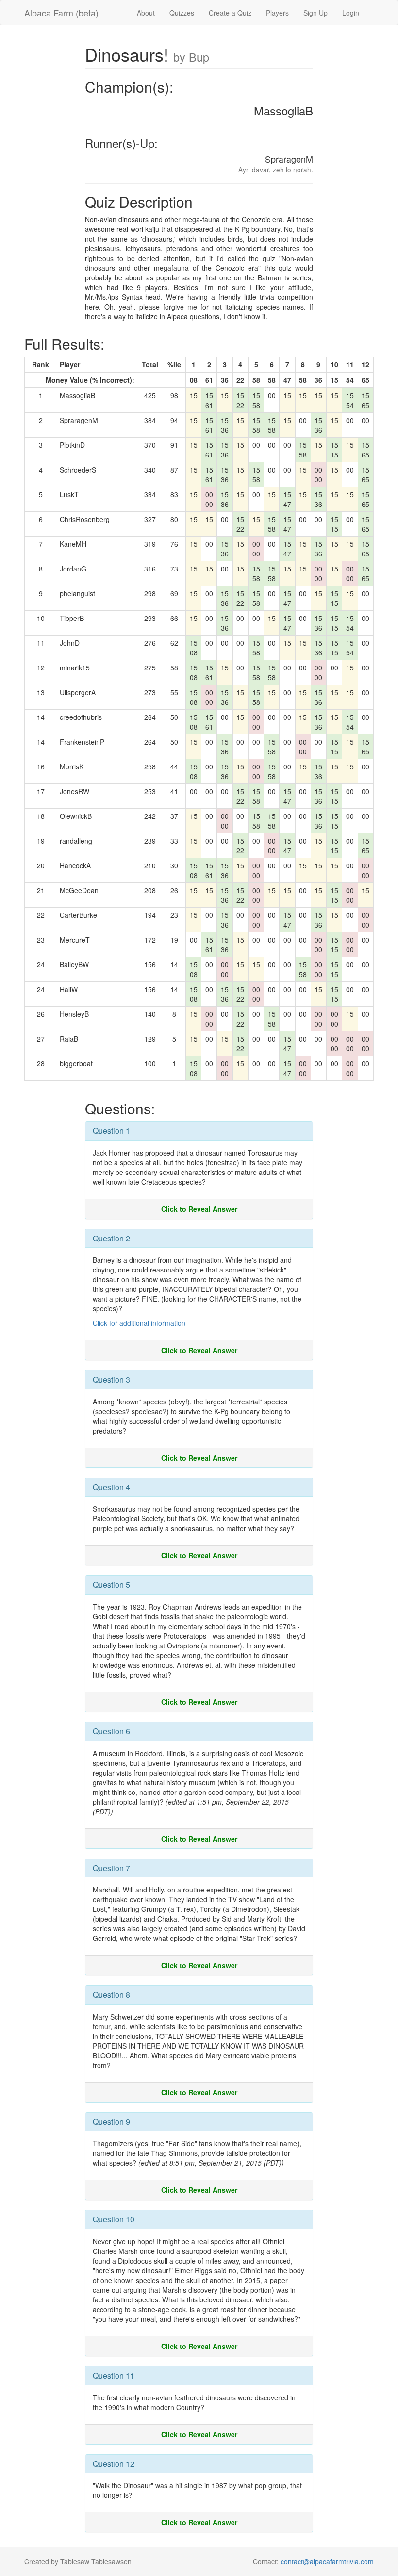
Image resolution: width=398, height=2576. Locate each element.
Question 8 (111, 1995)
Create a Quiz (230, 13)
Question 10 (114, 2219)
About (146, 13)
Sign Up (315, 13)
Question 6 (111, 1731)
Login (351, 13)
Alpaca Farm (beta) (61, 13)
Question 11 (114, 2375)
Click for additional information (139, 1323)
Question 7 (111, 1868)
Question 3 (111, 1379)
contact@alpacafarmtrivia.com (327, 2561)
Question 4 (111, 1487)
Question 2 (111, 1238)
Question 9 (111, 2122)
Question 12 (114, 2464)
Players (277, 13)
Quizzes (182, 13)
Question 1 (111, 1131)
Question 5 (111, 1585)
